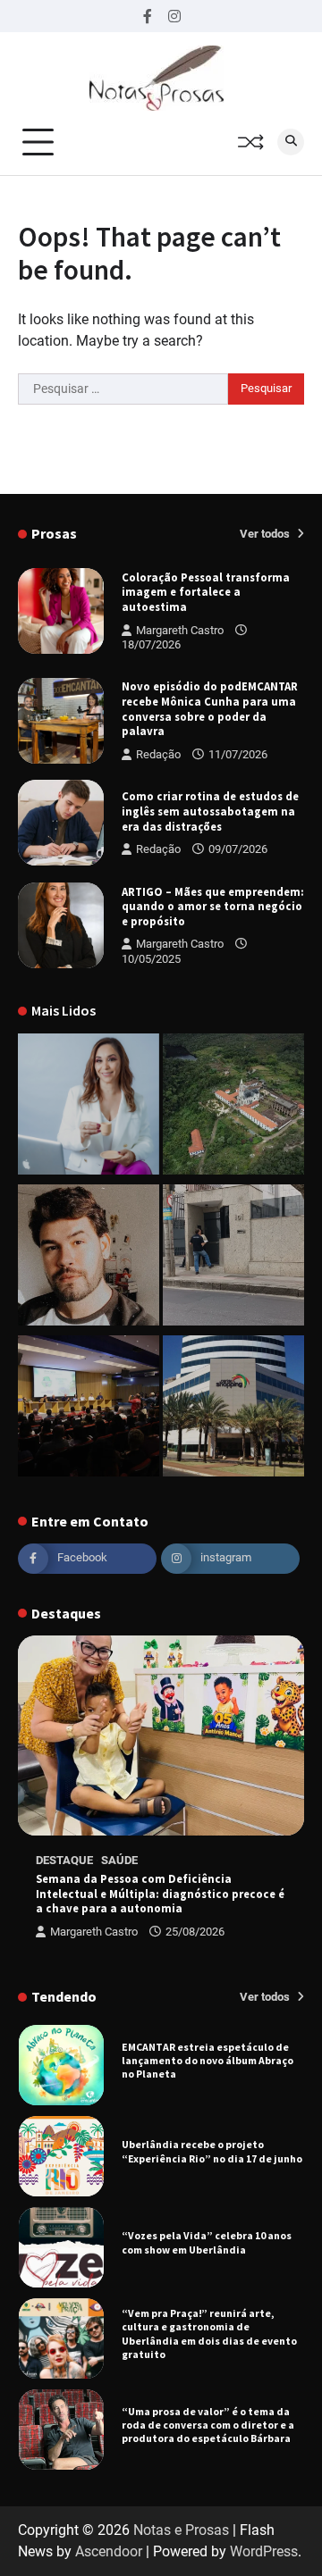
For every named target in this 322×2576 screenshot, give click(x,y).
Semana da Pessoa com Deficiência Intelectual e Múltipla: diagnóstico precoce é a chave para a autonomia (160, 1893)
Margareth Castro (180, 630)
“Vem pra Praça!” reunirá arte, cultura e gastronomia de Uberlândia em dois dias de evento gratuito (209, 2245)
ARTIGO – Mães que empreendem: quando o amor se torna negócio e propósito (213, 906)
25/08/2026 (195, 1932)
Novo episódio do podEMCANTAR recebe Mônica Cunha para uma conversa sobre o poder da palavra (210, 708)
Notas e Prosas (181, 2530)
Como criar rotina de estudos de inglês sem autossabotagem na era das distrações (210, 811)
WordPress (264, 2551)
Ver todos (266, 534)
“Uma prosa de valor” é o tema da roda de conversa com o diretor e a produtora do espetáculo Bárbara (208, 2337)
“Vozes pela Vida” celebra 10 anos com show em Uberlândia (207, 2154)
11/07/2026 (238, 754)
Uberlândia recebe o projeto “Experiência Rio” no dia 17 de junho (212, 2063)
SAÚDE (119, 1860)
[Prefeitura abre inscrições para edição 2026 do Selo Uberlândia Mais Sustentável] (89, 1409)
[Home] (89, 1107)
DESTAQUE (64, 1860)
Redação (158, 754)
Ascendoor (109, 2551)
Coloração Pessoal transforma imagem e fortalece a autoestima (206, 592)
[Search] (291, 142)
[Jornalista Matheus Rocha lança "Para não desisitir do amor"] (89, 1258)
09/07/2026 (238, 849)
